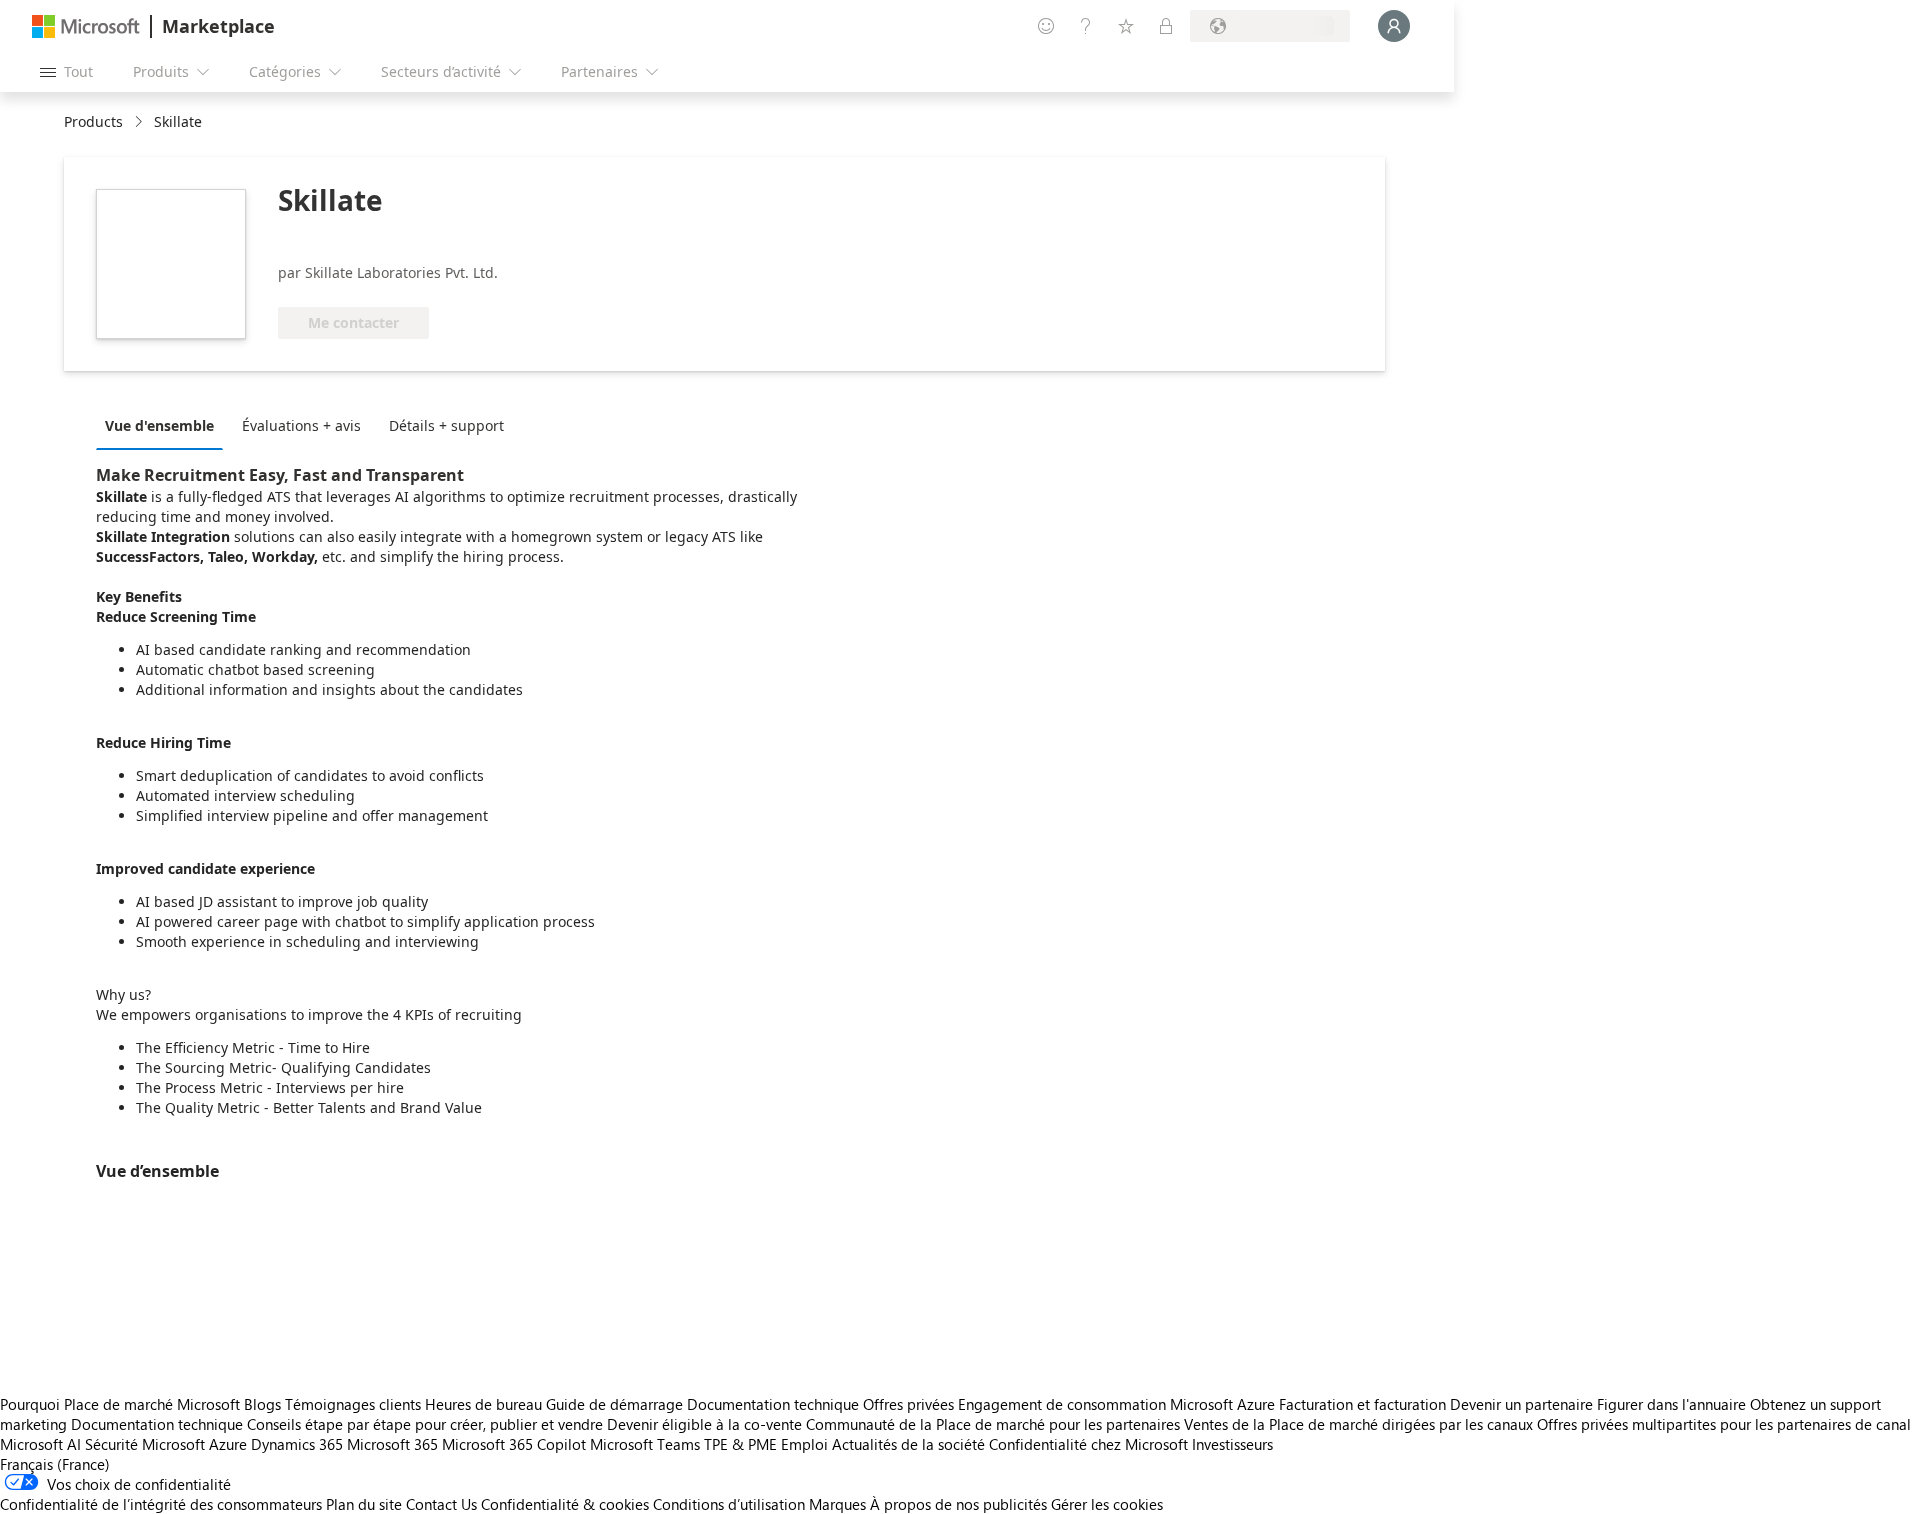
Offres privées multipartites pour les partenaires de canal (1724, 1424)
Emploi (804, 1444)
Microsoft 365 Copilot (514, 1444)
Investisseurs (1232, 1444)
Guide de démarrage (614, 1404)
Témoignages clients (353, 1404)
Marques (837, 1504)
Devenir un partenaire (1521, 1404)
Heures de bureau (483, 1404)
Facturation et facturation (1362, 1404)
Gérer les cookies (1107, 1504)
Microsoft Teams (645, 1444)
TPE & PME (740, 1444)
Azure (228, 1444)
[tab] (164, 425)
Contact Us (441, 1504)
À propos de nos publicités (958, 1504)
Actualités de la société (908, 1444)
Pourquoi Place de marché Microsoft (120, 1404)
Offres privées (908, 1404)
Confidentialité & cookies (565, 1504)
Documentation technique (773, 1404)
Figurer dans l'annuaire (1671, 1404)
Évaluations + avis (301, 425)
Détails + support (446, 425)
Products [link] (93, 121)
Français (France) (55, 1464)
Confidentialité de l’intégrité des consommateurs (161, 1504)
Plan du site (364, 1504)
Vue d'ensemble (159, 425)
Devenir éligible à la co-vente (704, 1424)
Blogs (262, 1404)
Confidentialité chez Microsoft (1088, 1444)
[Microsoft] (86, 26)
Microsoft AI (40, 1444)
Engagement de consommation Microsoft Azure (1118, 1404)
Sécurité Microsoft (145, 1444)
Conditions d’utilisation (729, 1504)
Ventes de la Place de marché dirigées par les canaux (1358, 1424)
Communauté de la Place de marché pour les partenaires (993, 1424)
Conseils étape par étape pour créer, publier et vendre (425, 1424)
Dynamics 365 (297, 1444)
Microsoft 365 (392, 1444)
